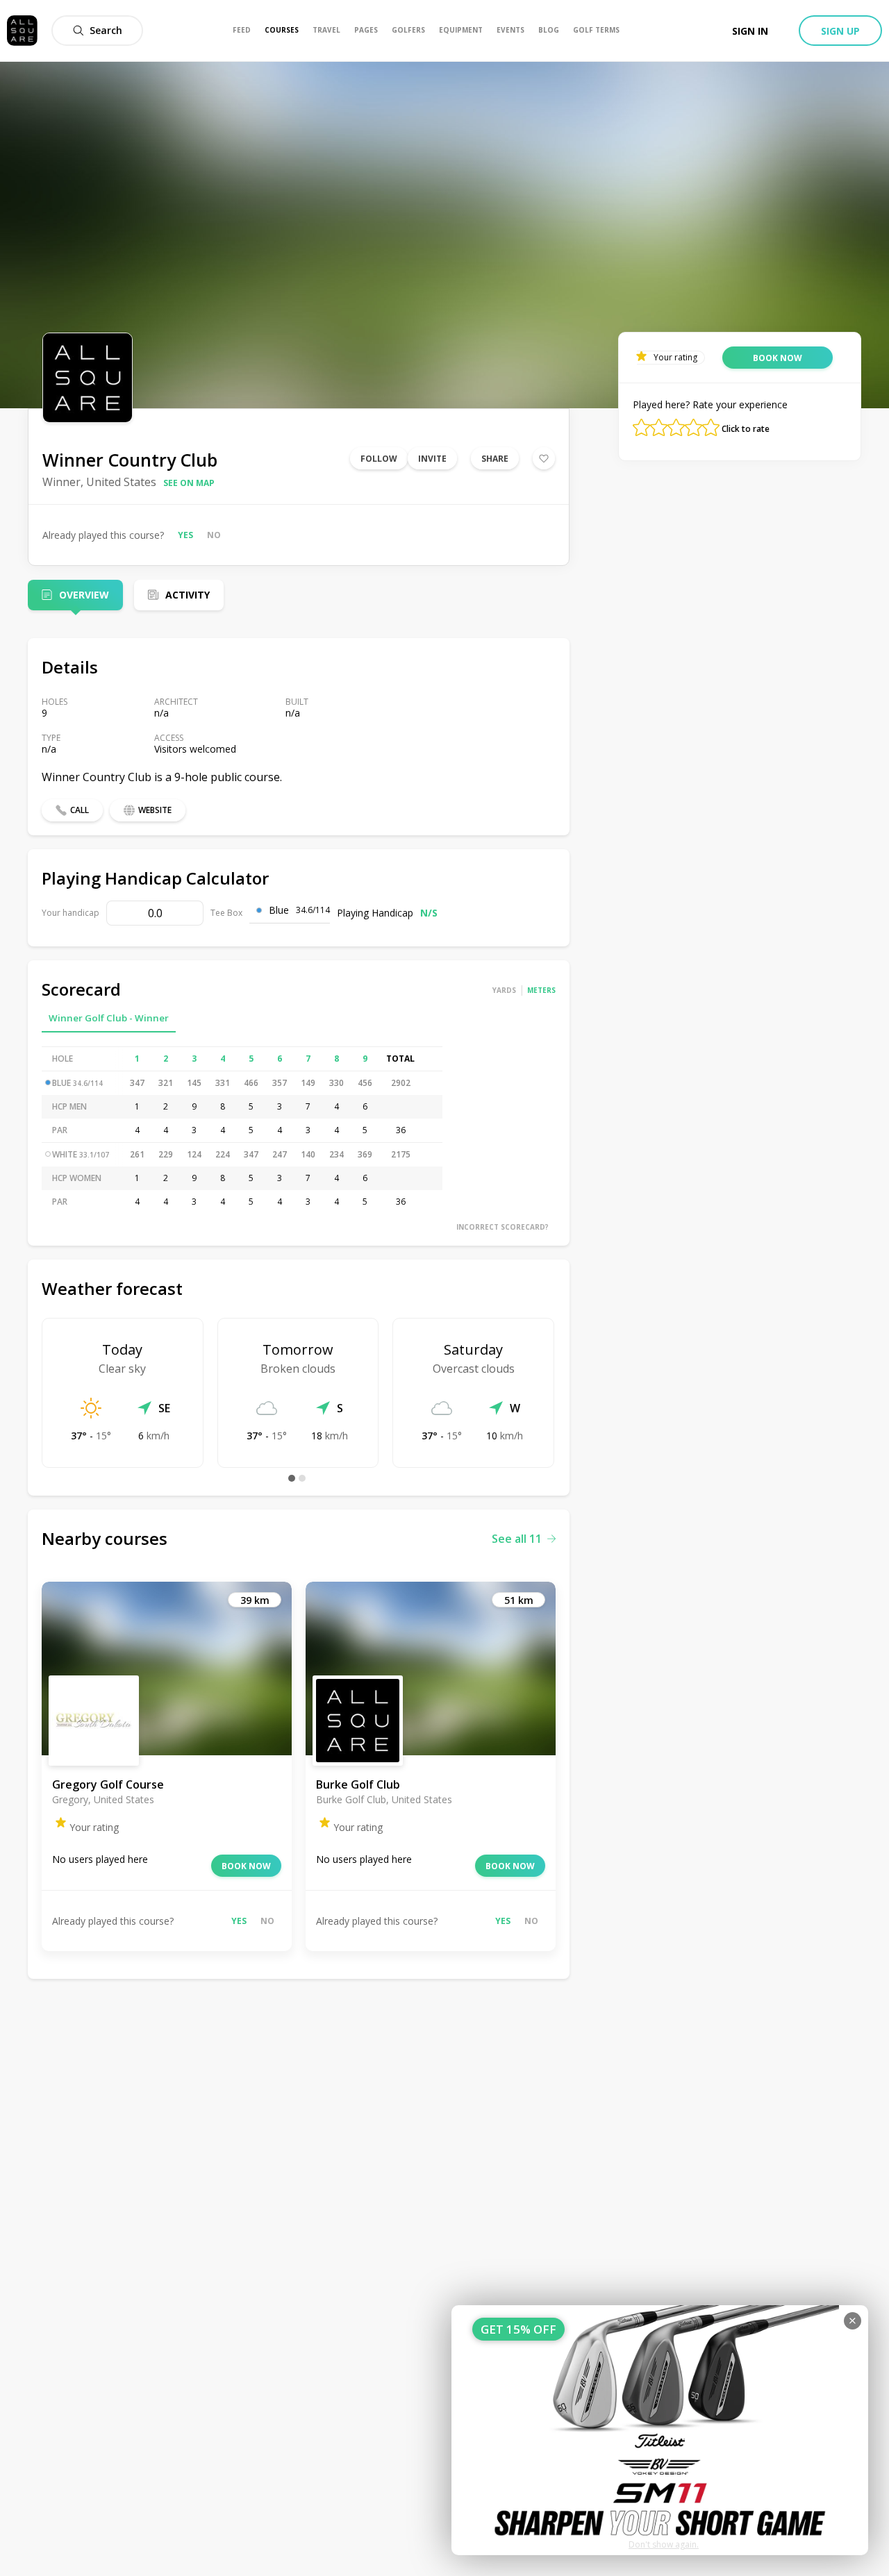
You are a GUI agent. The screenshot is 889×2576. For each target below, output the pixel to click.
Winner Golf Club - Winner (109, 1018)
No (214, 535)
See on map (189, 483)
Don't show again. (664, 2544)
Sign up (840, 31)
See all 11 (517, 1539)
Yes (185, 535)
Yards (504, 990)
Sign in (750, 31)
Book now (246, 1866)
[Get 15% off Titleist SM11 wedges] (660, 2430)
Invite (432, 459)
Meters (541, 990)
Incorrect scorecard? (502, 1227)
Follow (379, 459)
